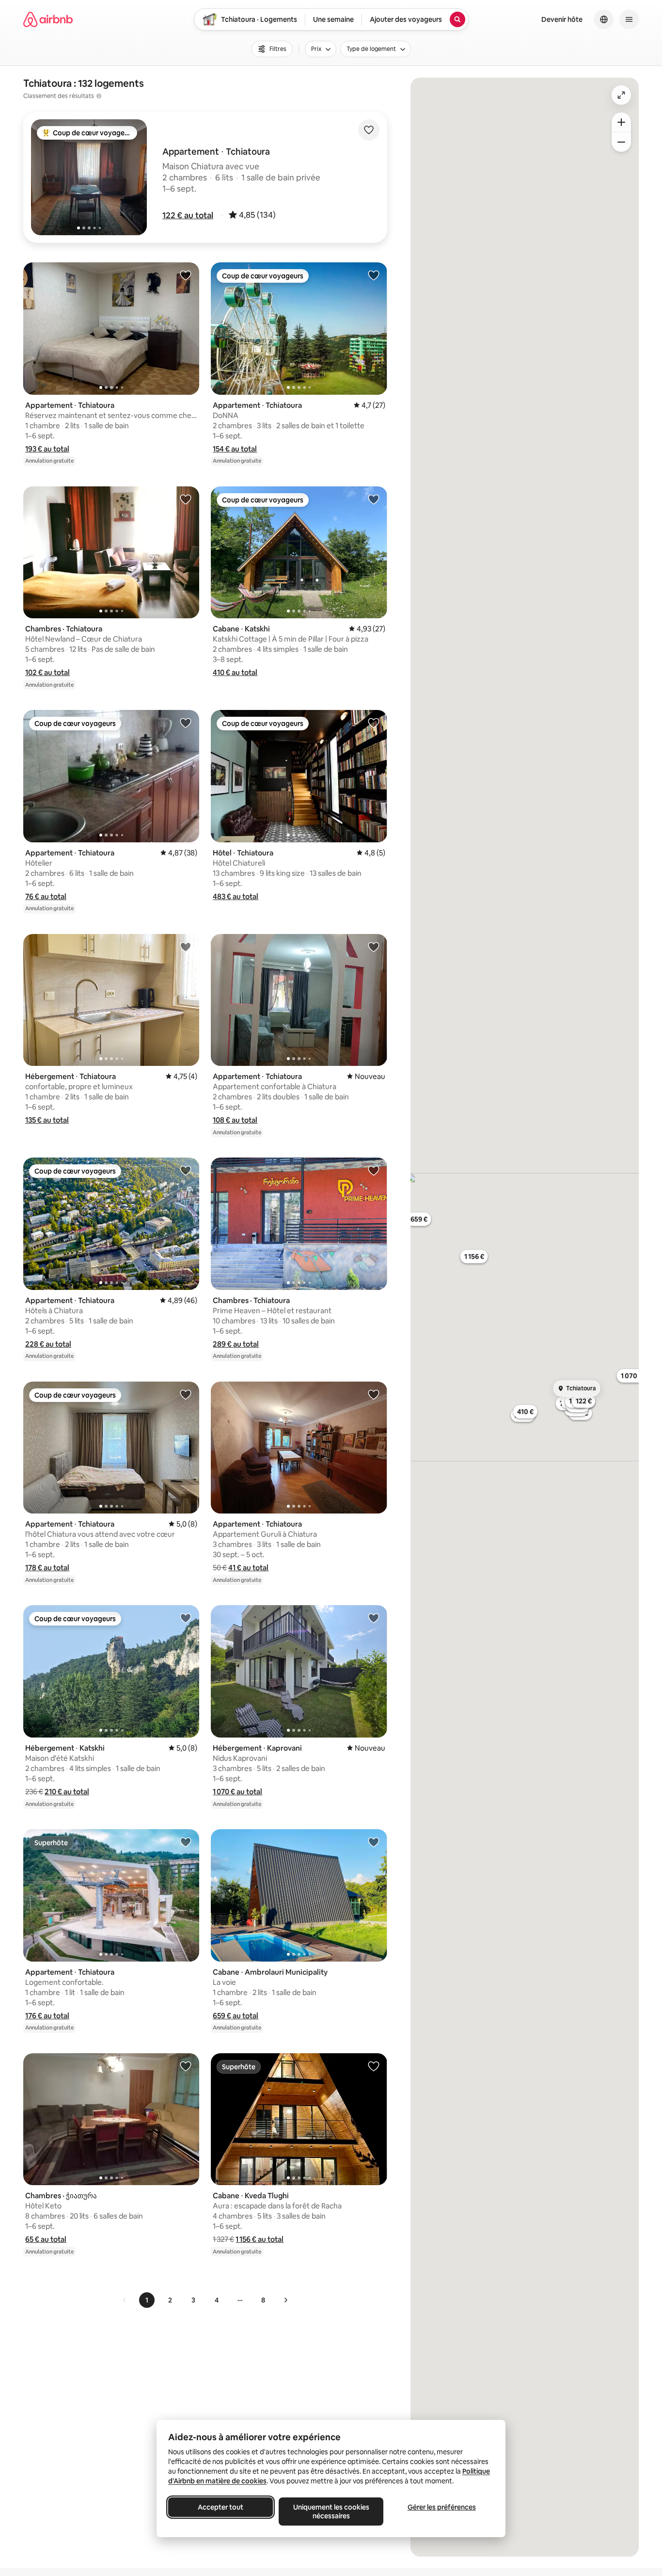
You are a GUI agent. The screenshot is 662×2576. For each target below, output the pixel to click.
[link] (125, 2300)
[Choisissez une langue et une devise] (604, 19)
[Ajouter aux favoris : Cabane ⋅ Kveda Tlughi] (374, 2066)
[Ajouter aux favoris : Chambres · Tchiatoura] (186, 499)
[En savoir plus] (99, 96)
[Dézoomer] (621, 122)
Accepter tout (221, 2507)
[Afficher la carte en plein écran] (621, 95)
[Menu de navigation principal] (629, 19)
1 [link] (147, 2300)
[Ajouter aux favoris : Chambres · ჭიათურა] (186, 2066)
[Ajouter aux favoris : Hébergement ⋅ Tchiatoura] (186, 947)
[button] (188, 215)
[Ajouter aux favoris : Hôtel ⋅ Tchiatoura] (374, 723)
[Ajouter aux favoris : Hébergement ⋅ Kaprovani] (374, 1618)
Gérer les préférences (442, 2507)
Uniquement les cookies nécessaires (331, 2512)
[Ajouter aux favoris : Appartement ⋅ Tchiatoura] (186, 275)
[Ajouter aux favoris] (369, 130)
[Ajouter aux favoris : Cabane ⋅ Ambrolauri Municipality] (374, 1842)
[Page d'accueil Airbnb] (48, 19)
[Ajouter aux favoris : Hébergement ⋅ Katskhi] (186, 1618)
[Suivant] (285, 2300)
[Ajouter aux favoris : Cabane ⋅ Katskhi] (374, 499)
